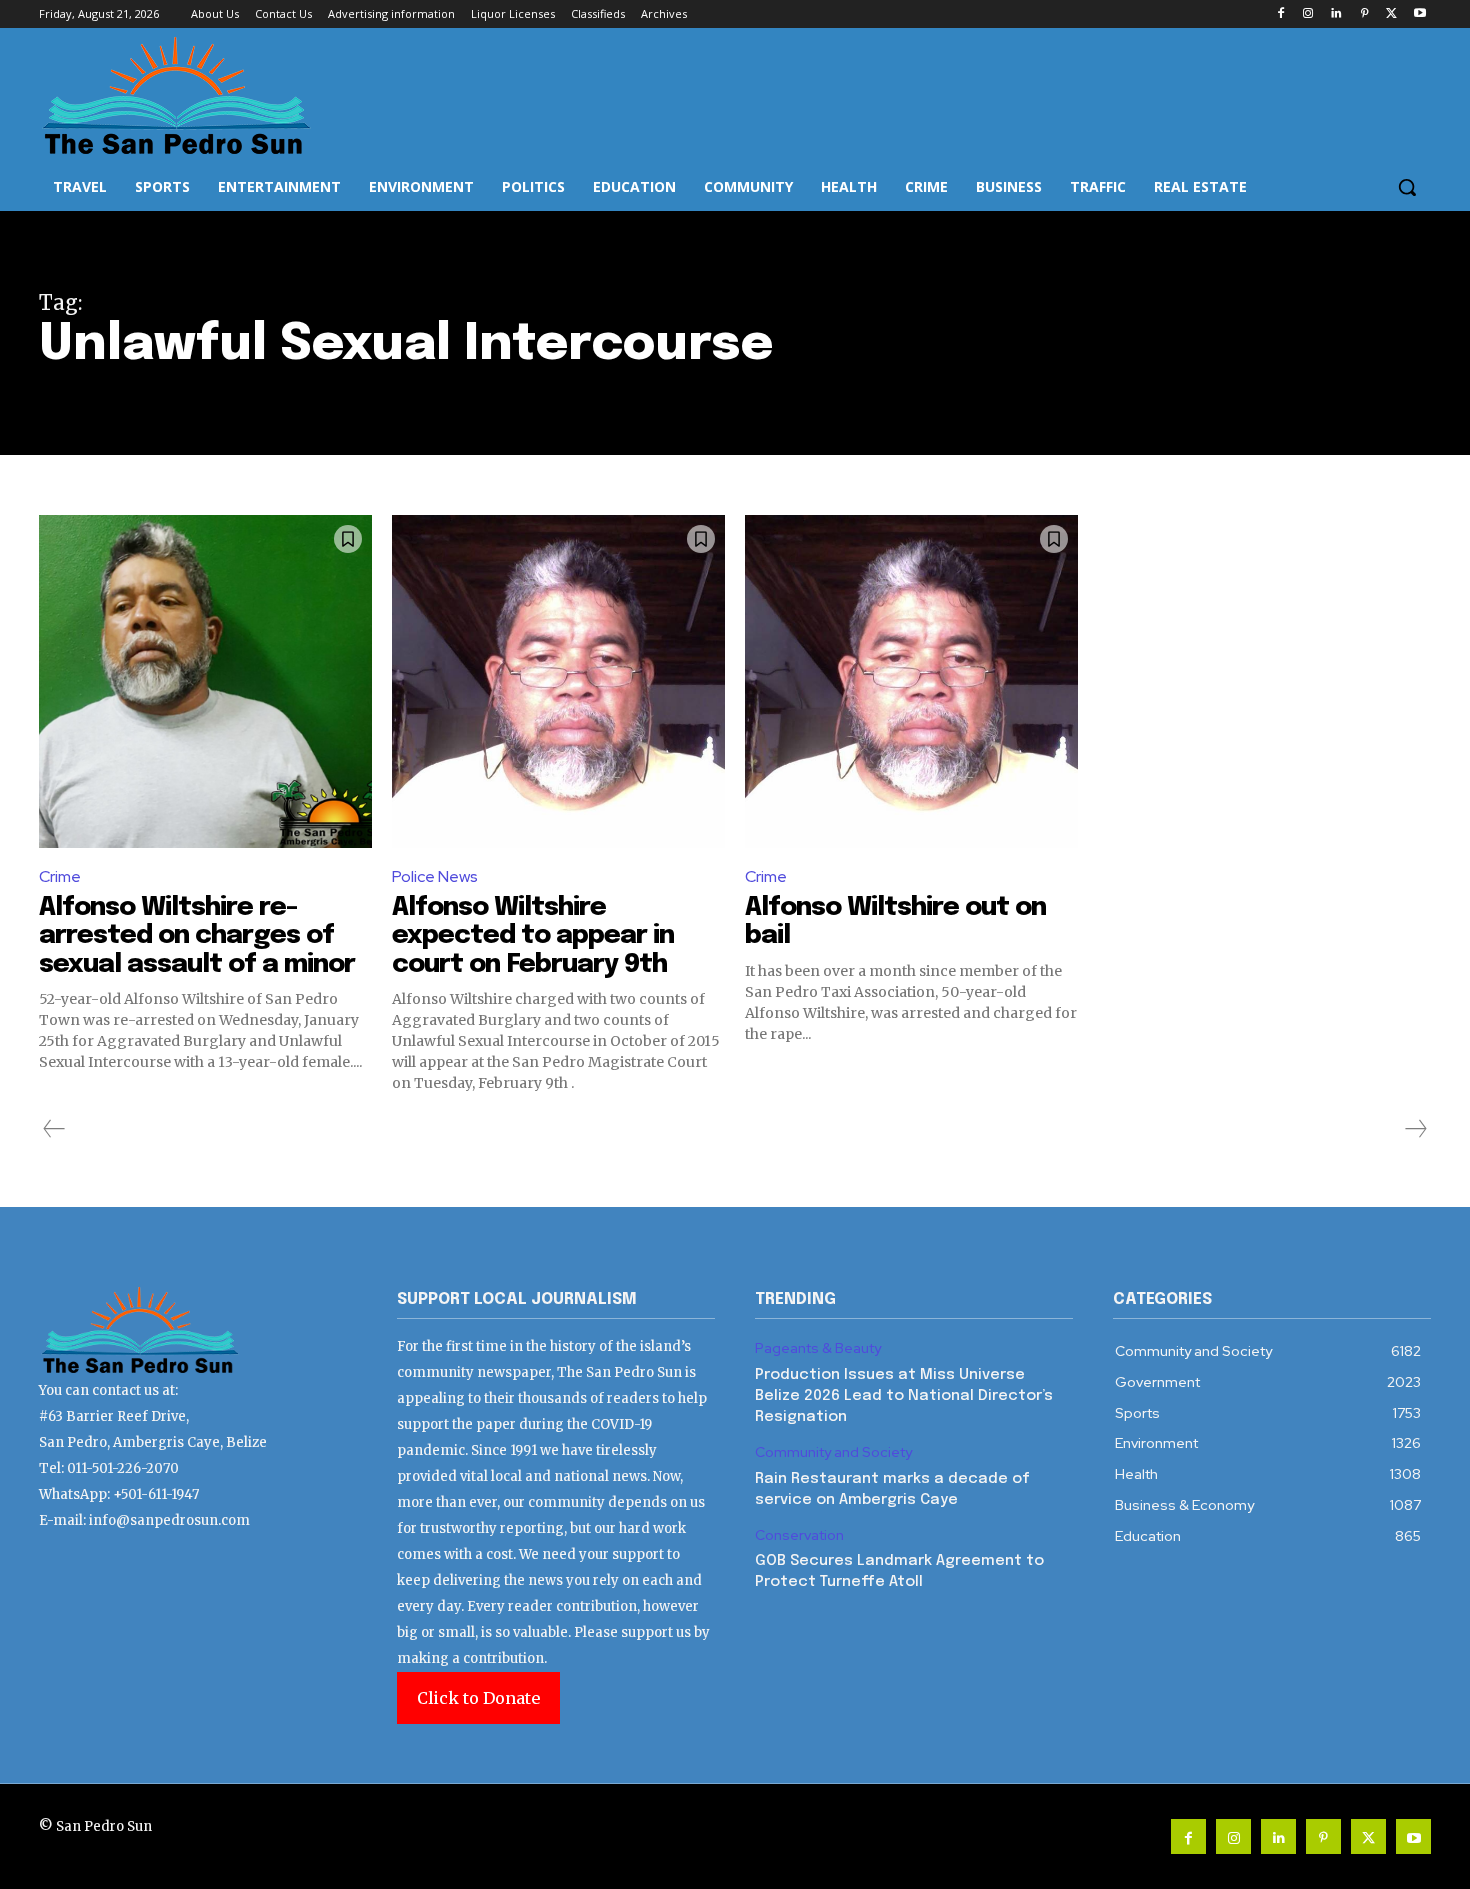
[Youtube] (1419, 14)
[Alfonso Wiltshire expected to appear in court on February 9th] (558, 681)
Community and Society (833, 1452)
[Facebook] (1280, 14)
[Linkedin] (1336, 14)
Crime (60, 876)
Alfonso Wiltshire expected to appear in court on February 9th (533, 936)
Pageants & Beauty (818, 1348)
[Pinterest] (1364, 14)
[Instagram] (1308, 14)
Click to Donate (478, 1698)
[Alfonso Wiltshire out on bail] (911, 681)
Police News (435, 876)
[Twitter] (1391, 14)
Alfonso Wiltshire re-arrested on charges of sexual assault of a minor (197, 936)
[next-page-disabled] (1415, 1129)
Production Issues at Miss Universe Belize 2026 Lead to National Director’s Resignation (904, 1396)
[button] (1407, 187)
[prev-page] (54, 1129)
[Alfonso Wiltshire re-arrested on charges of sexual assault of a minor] (205, 681)
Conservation (799, 1535)
